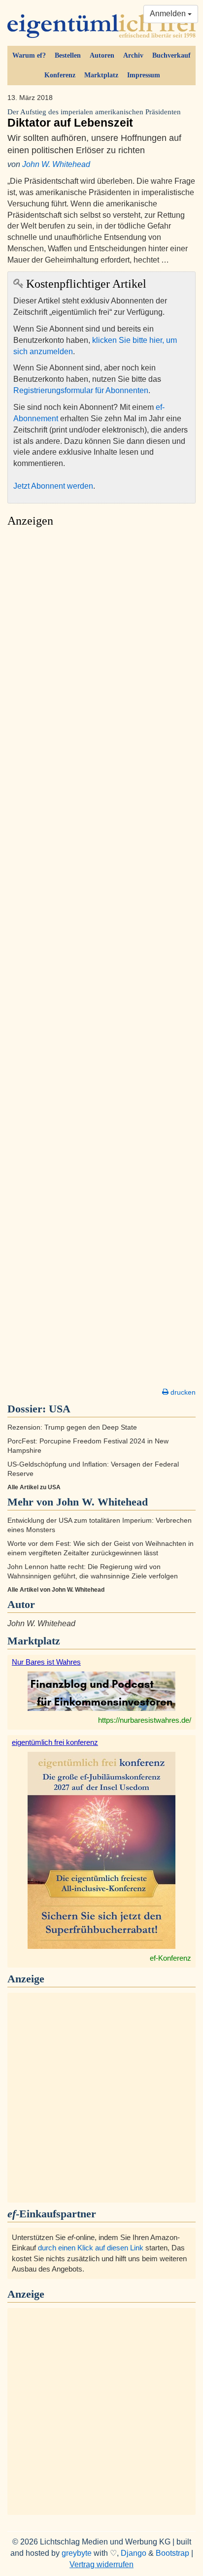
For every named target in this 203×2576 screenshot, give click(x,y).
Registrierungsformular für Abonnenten (81, 390)
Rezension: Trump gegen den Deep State (72, 1427)
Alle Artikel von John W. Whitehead (56, 1590)
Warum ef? (29, 55)
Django (134, 2553)
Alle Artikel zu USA (34, 1487)
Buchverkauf (171, 55)
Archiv (133, 55)
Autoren (102, 55)
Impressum (144, 75)
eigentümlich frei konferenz (55, 1742)
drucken (182, 1392)
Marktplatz (101, 75)
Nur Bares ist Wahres (46, 1662)
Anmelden (169, 14)
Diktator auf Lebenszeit (94, 118)
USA (60, 1409)
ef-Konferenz (170, 1958)
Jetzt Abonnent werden (53, 486)
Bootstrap (172, 2553)
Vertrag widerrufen (101, 2564)
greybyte (77, 2553)
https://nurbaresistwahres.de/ (145, 1720)
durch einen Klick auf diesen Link (91, 2248)
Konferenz (60, 75)
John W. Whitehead (56, 164)
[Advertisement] (101, 960)
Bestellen (68, 55)
